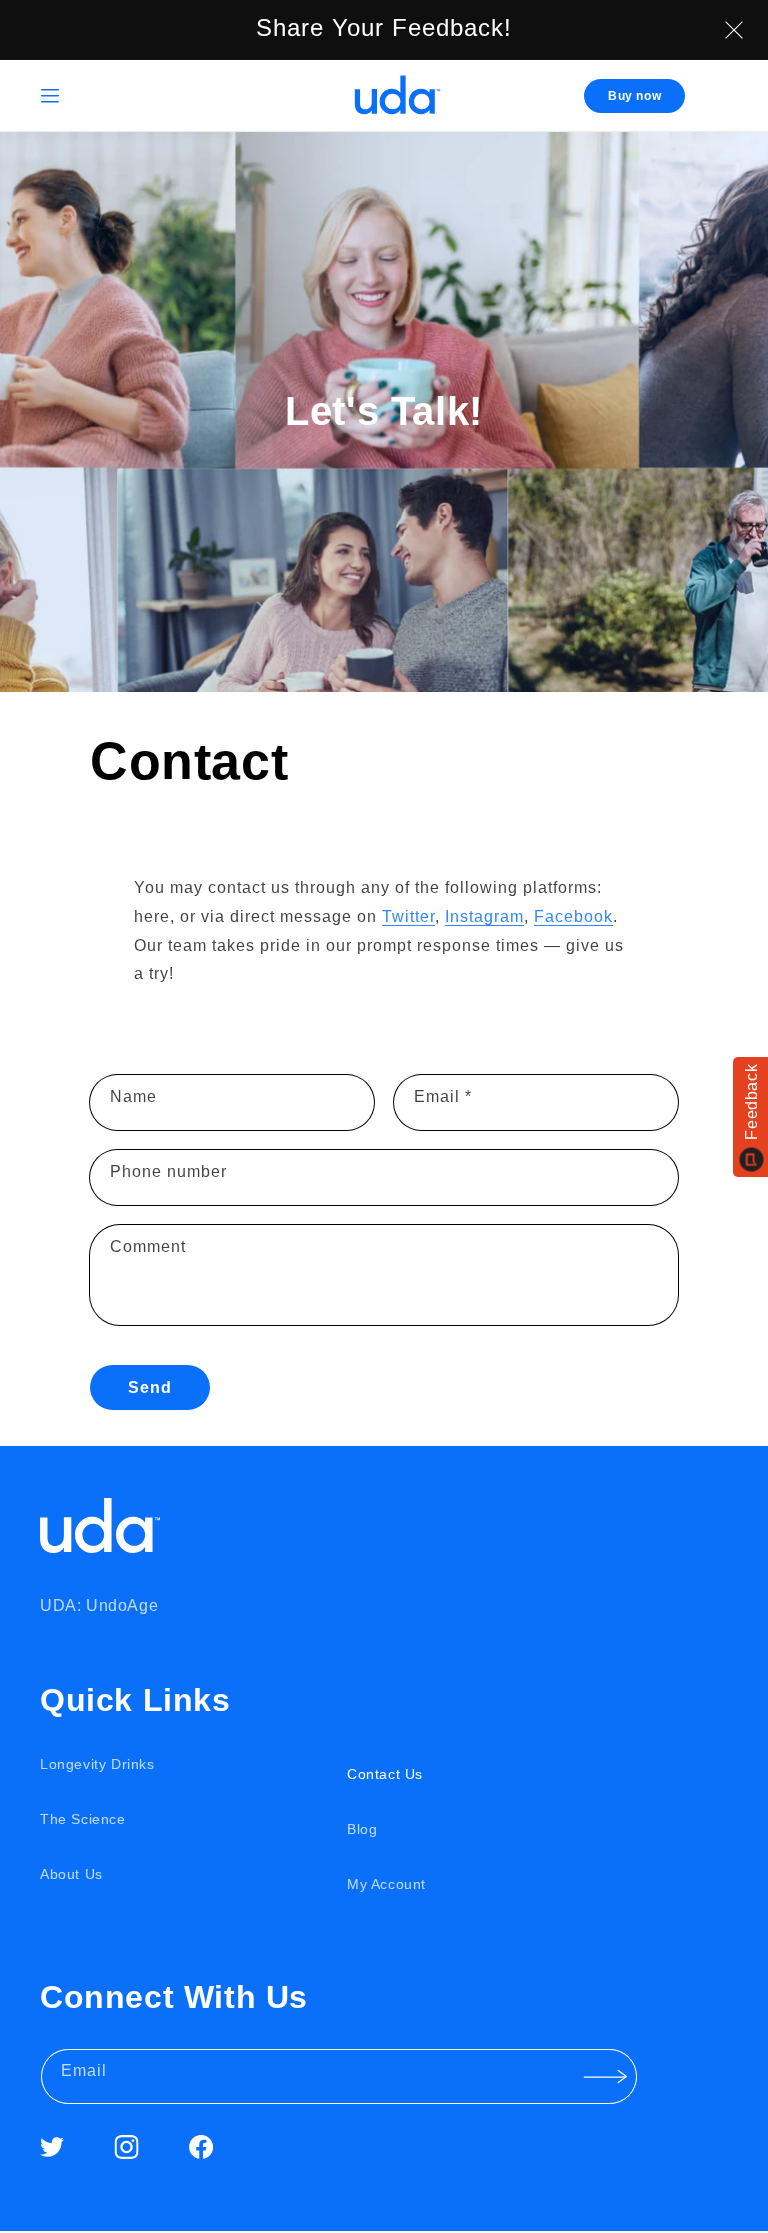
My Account (386, 1884)
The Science (83, 1819)
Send (150, 1387)
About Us (71, 1874)
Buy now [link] (634, 96)
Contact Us (385, 1774)
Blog (362, 1829)
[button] (50, 96)
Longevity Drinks (97, 1764)
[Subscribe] (605, 2076)
